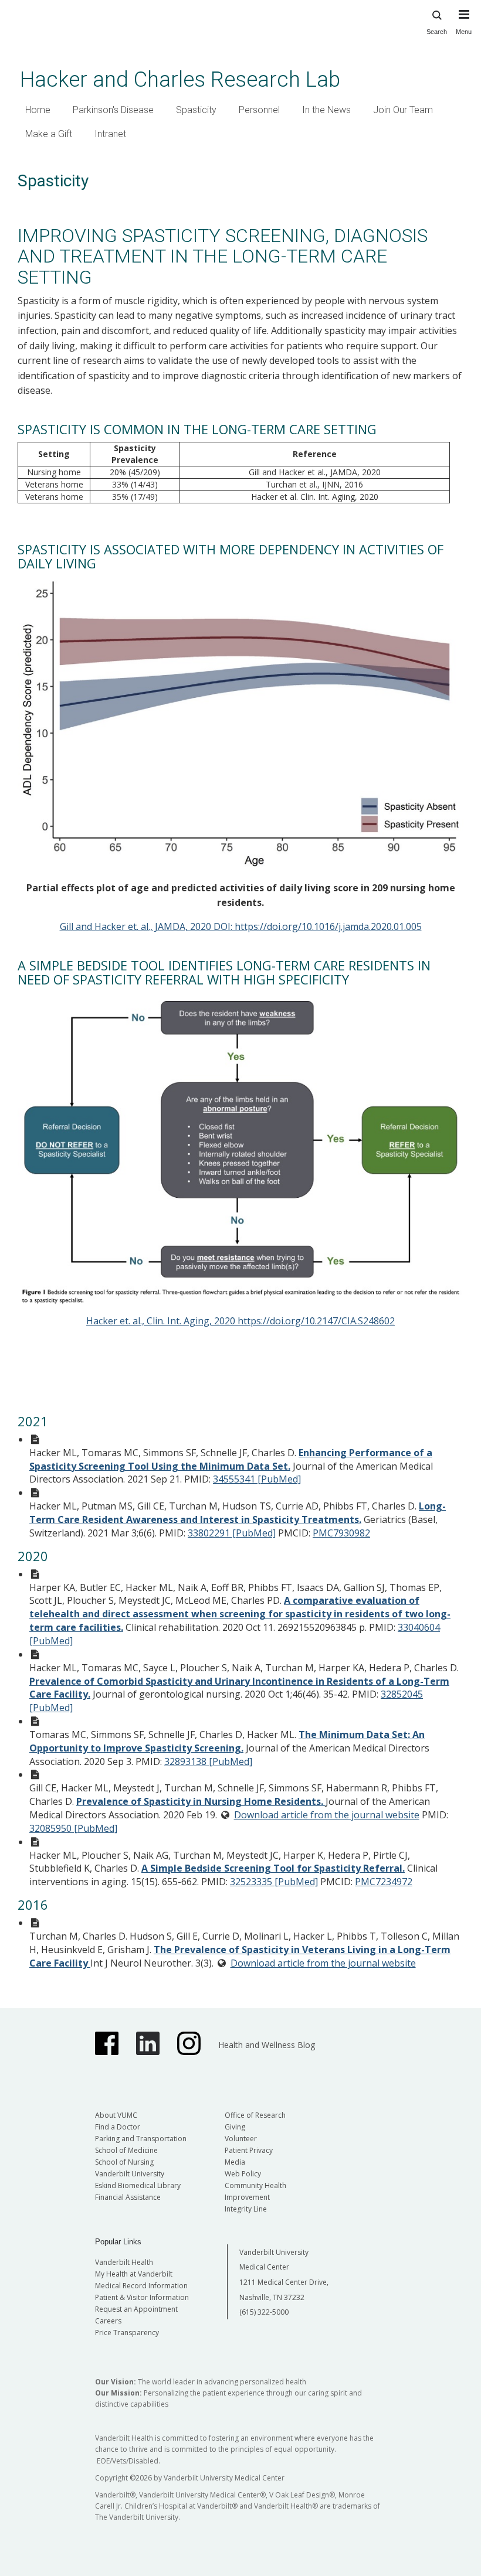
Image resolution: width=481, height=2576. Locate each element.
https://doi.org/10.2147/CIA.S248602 (316, 1321)
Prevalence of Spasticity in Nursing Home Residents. (201, 1801)
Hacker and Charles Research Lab (180, 79)
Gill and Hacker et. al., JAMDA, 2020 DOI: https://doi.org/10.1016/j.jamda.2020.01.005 (241, 926)
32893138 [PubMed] (208, 1761)
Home (38, 110)
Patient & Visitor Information (142, 2297)
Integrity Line (246, 2209)
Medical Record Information (141, 2286)
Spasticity (196, 110)
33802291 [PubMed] (232, 1533)
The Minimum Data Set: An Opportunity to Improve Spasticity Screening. (227, 1741)
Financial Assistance (128, 2197)
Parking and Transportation (141, 2139)
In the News (326, 110)
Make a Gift (49, 134)
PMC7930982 (341, 1533)
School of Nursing (124, 2162)
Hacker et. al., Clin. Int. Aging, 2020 (162, 1321)
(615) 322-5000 (264, 2312)
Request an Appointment (136, 2309)
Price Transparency (127, 2333)
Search (437, 32)
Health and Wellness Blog (267, 2045)
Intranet (110, 134)
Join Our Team (403, 110)
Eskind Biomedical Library (138, 2185)
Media (235, 2162)
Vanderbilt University (130, 2174)
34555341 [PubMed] (257, 1479)
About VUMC (116, 2115)
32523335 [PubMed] (274, 1882)
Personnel (259, 110)
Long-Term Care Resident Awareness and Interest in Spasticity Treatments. (238, 1513)
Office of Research (255, 2115)
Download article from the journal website (327, 1815)
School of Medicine (126, 2150)
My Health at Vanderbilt (134, 2274)
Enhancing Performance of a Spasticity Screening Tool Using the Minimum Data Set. (231, 1459)
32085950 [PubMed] (73, 1828)
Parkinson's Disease (113, 110)
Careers (108, 2321)
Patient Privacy (249, 2150)
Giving (235, 2127)
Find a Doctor (118, 2127)
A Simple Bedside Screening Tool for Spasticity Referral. (273, 1868)
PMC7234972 (384, 1882)
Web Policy (243, 2174)
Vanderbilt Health (124, 2262)
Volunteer (241, 2139)
